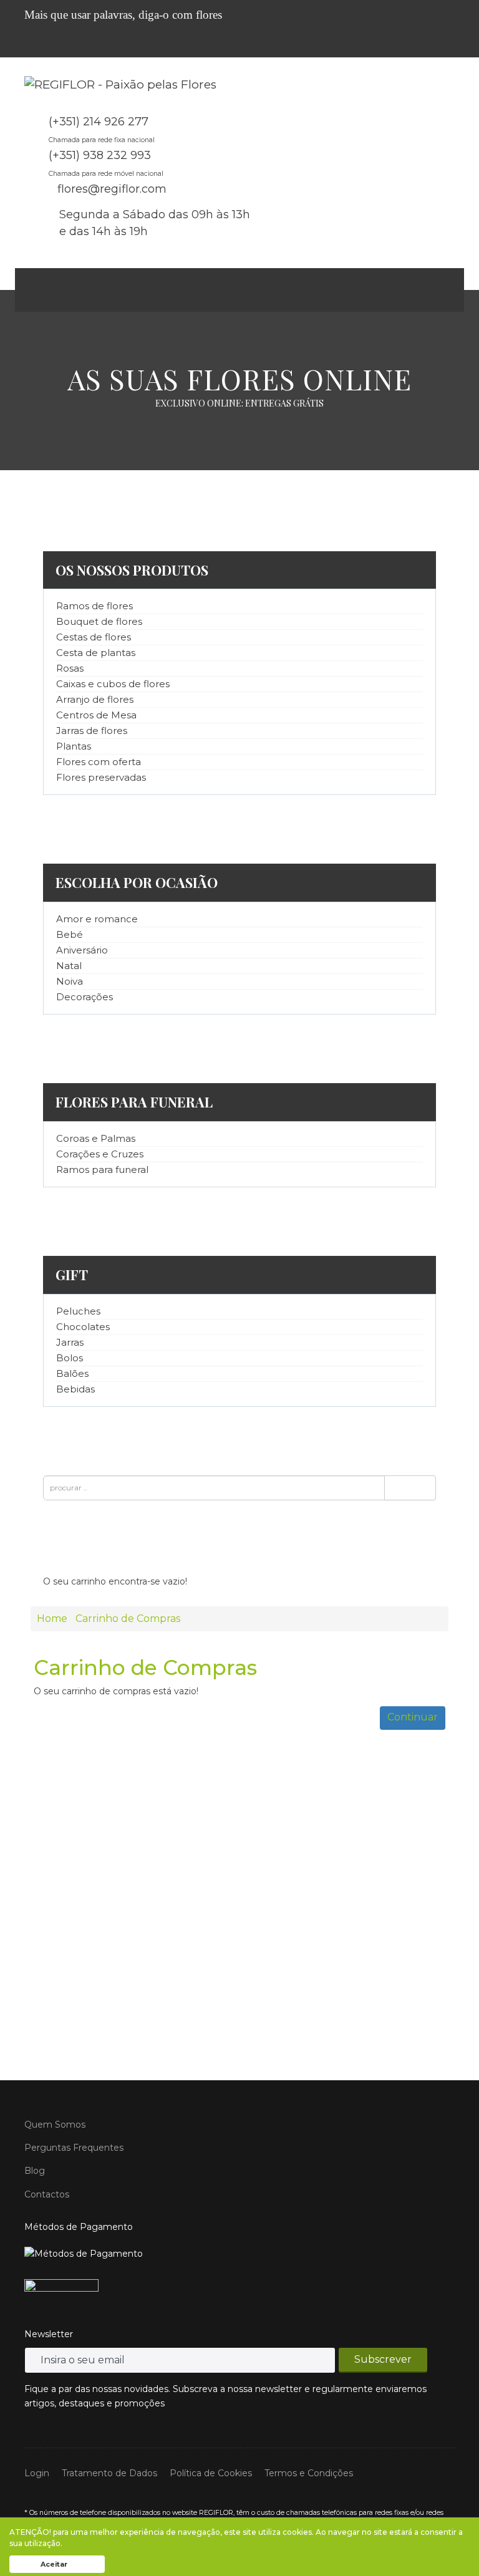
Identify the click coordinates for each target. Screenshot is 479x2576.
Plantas (74, 746)
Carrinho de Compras (128, 1618)
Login (37, 2473)
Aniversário (82, 950)
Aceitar (54, 2564)
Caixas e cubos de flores (113, 684)
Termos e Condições (309, 2473)
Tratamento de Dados (109, 2473)
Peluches (78, 1311)
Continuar (413, 1717)
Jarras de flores (92, 731)
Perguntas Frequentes (74, 2148)
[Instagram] (449, 45)
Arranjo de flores (95, 699)
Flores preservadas (101, 777)
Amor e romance (97, 919)
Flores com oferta (99, 762)
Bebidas (75, 1389)
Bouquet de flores (99, 621)
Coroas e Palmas (96, 1138)
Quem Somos (55, 2125)
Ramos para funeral (102, 1170)
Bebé (70, 934)
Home (52, 1618)
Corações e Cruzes (100, 1154)
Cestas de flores (94, 637)
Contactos (47, 2194)
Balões (72, 1373)
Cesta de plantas (96, 653)
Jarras (70, 1342)
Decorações (85, 997)
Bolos (70, 1358)
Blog (35, 2171)
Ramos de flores (94, 606)
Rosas (70, 668)
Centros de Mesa (96, 715)
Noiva (70, 981)
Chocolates (83, 1327)
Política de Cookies (211, 2473)
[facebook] (431, 45)
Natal (69, 966)
